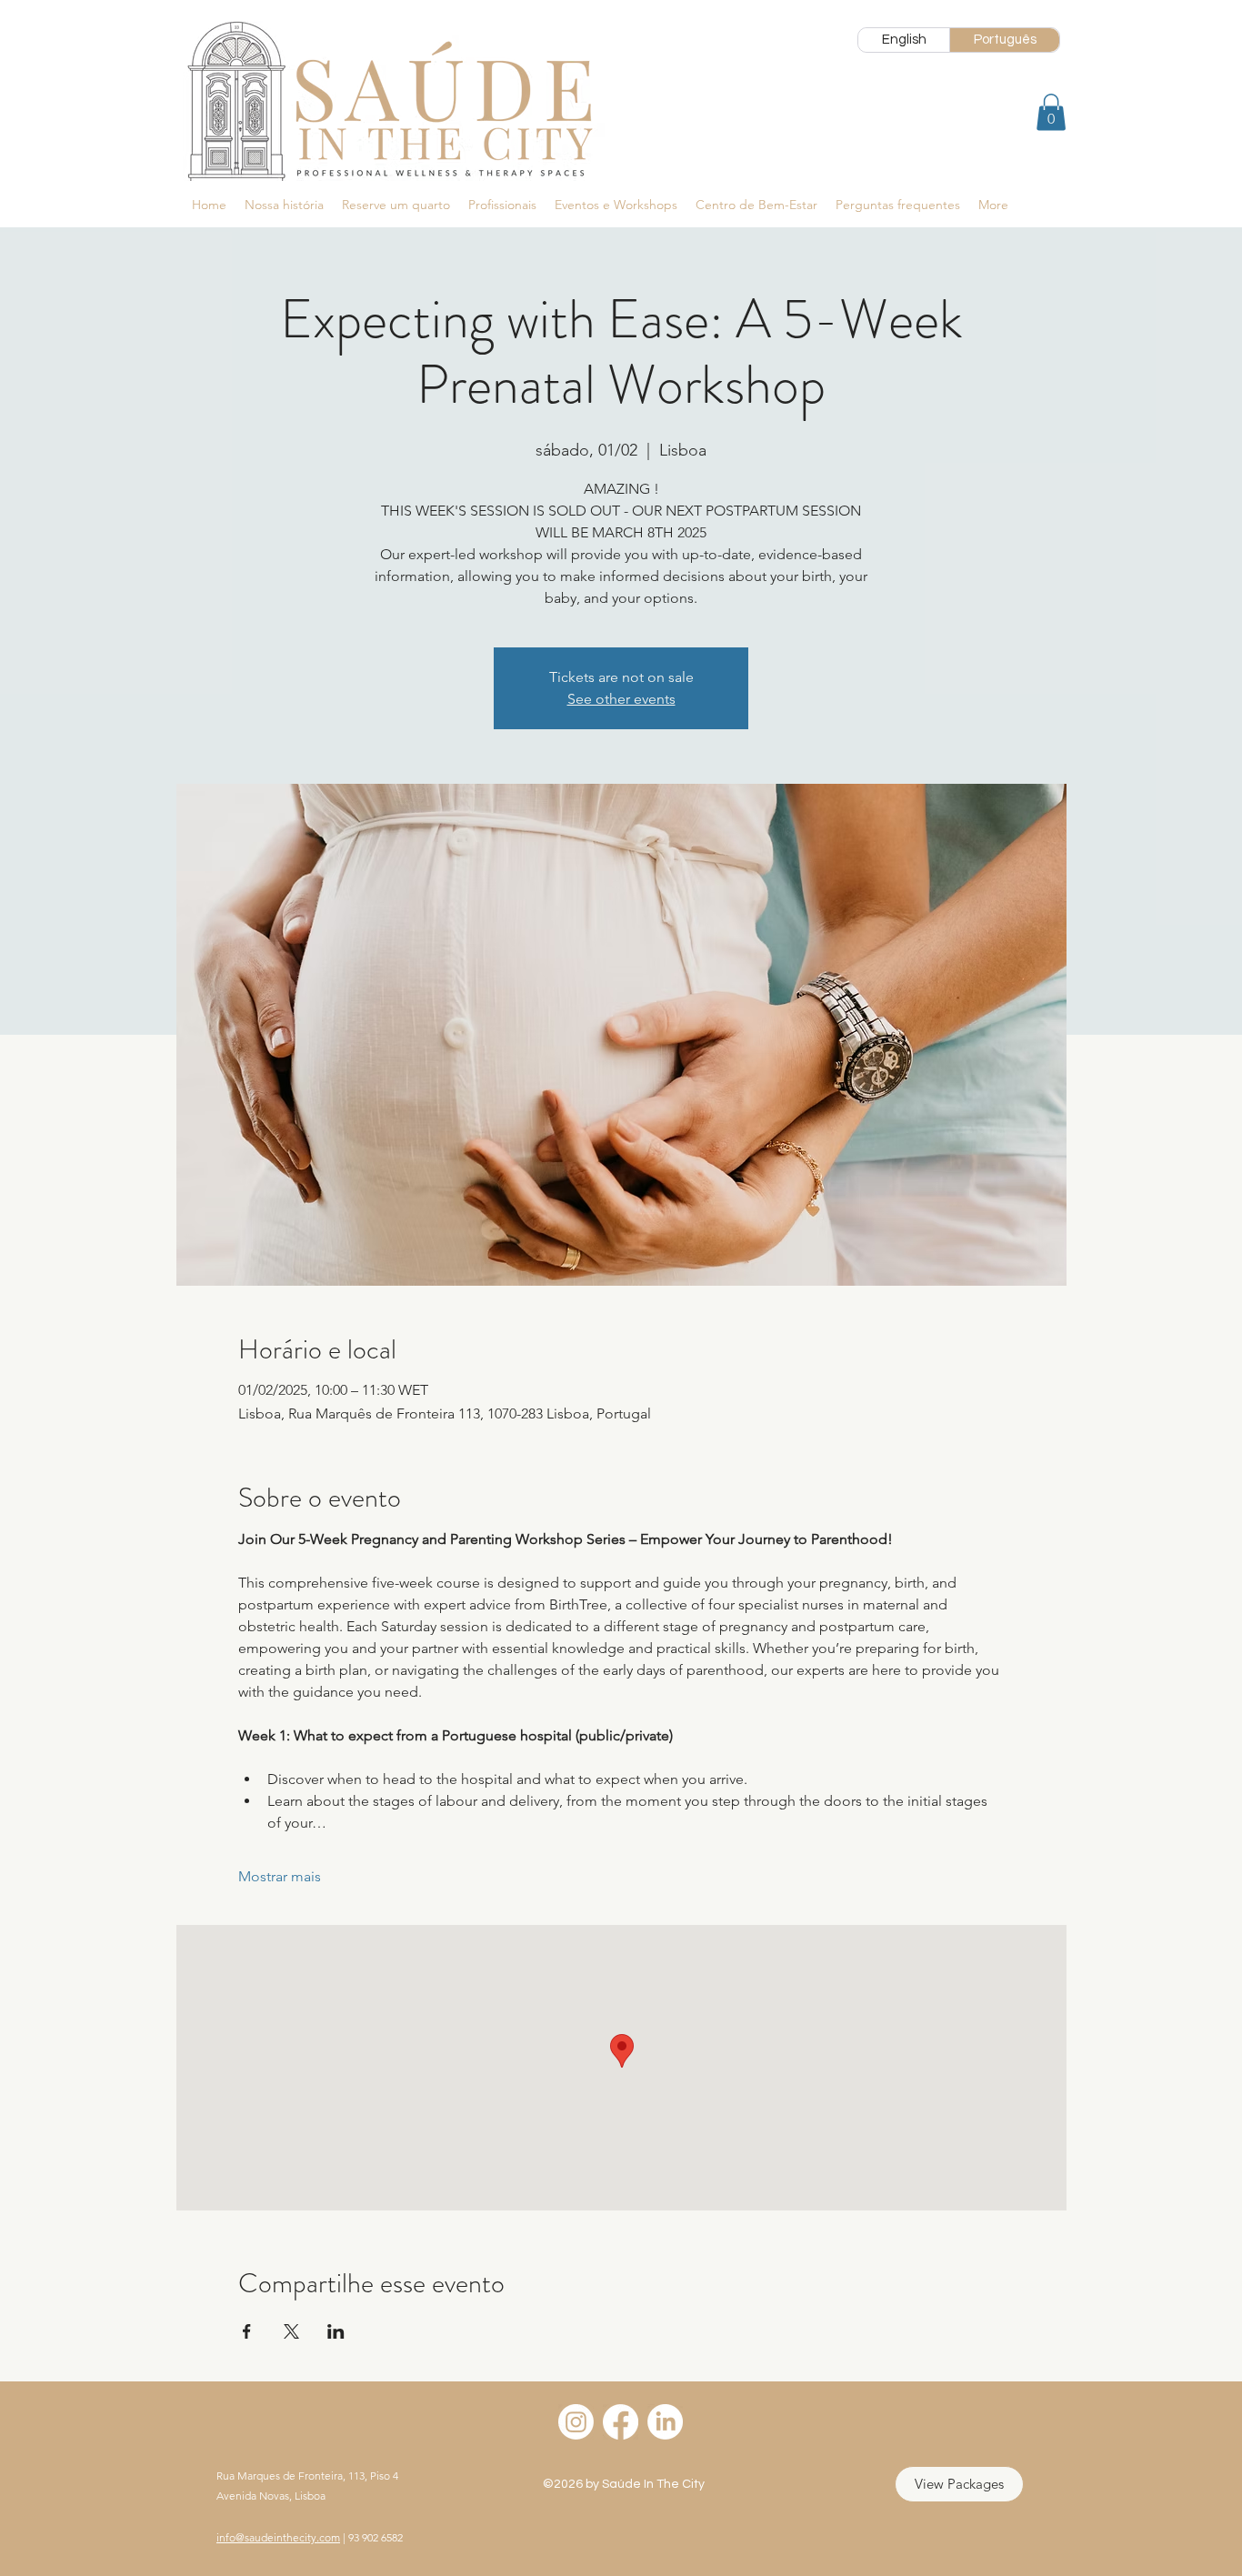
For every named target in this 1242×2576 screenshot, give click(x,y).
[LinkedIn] (665, 2422)
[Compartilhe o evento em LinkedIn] (336, 2331)
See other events (621, 699)
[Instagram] (576, 2422)
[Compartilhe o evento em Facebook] (247, 2331)
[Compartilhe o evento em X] (291, 2331)
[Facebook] (621, 2422)
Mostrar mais (280, 1876)
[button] (1051, 112)
